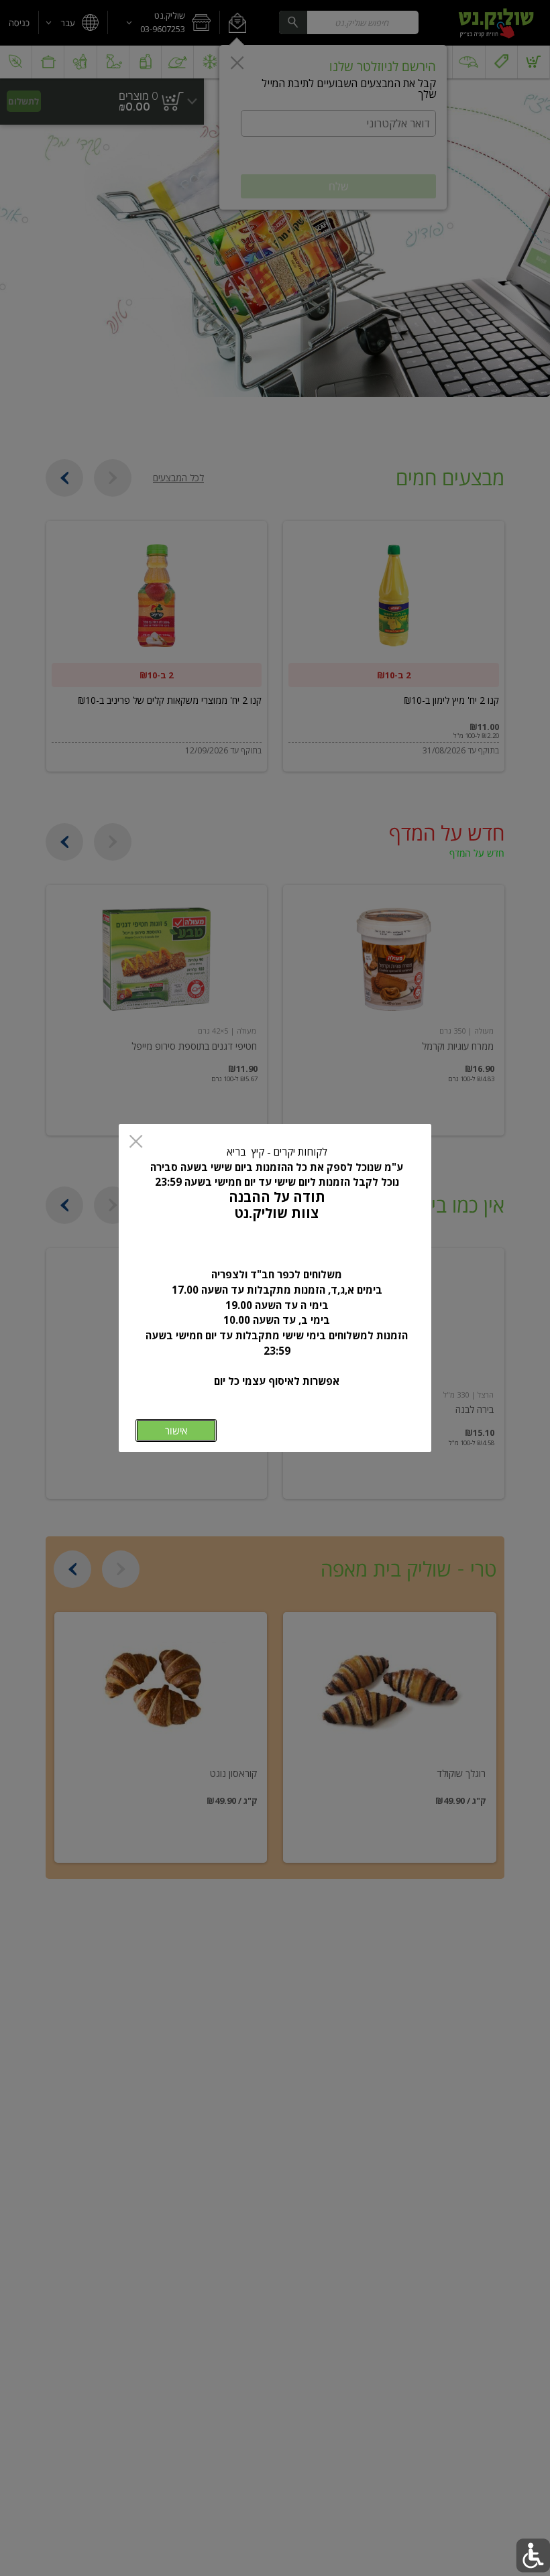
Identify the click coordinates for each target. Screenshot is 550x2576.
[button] (533, 2556)
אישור (176, 1431)
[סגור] (136, 1143)
